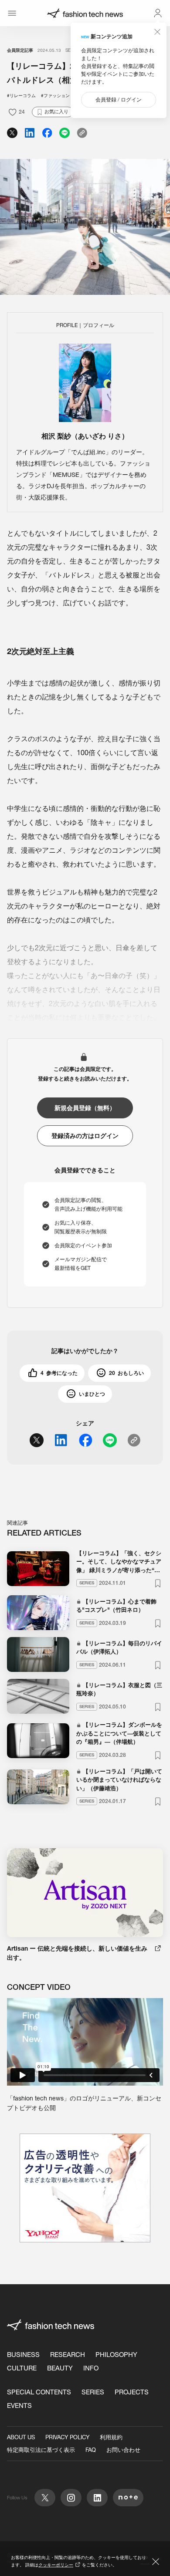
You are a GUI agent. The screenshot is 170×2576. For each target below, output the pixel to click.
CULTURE (22, 2368)
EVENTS (19, 2406)
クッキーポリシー (56, 2565)
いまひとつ (92, 1394)
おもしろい (126, 1373)
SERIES (93, 2392)
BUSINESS (23, 2355)
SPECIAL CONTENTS (39, 2392)
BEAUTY (60, 2368)
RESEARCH (68, 2355)
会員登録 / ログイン (119, 100)
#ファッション (55, 96)
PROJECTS (132, 2392)
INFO (91, 2368)
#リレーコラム (21, 96)
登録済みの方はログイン (85, 1136)
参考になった (59, 1373)
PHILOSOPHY (116, 2355)
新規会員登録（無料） (85, 1108)
